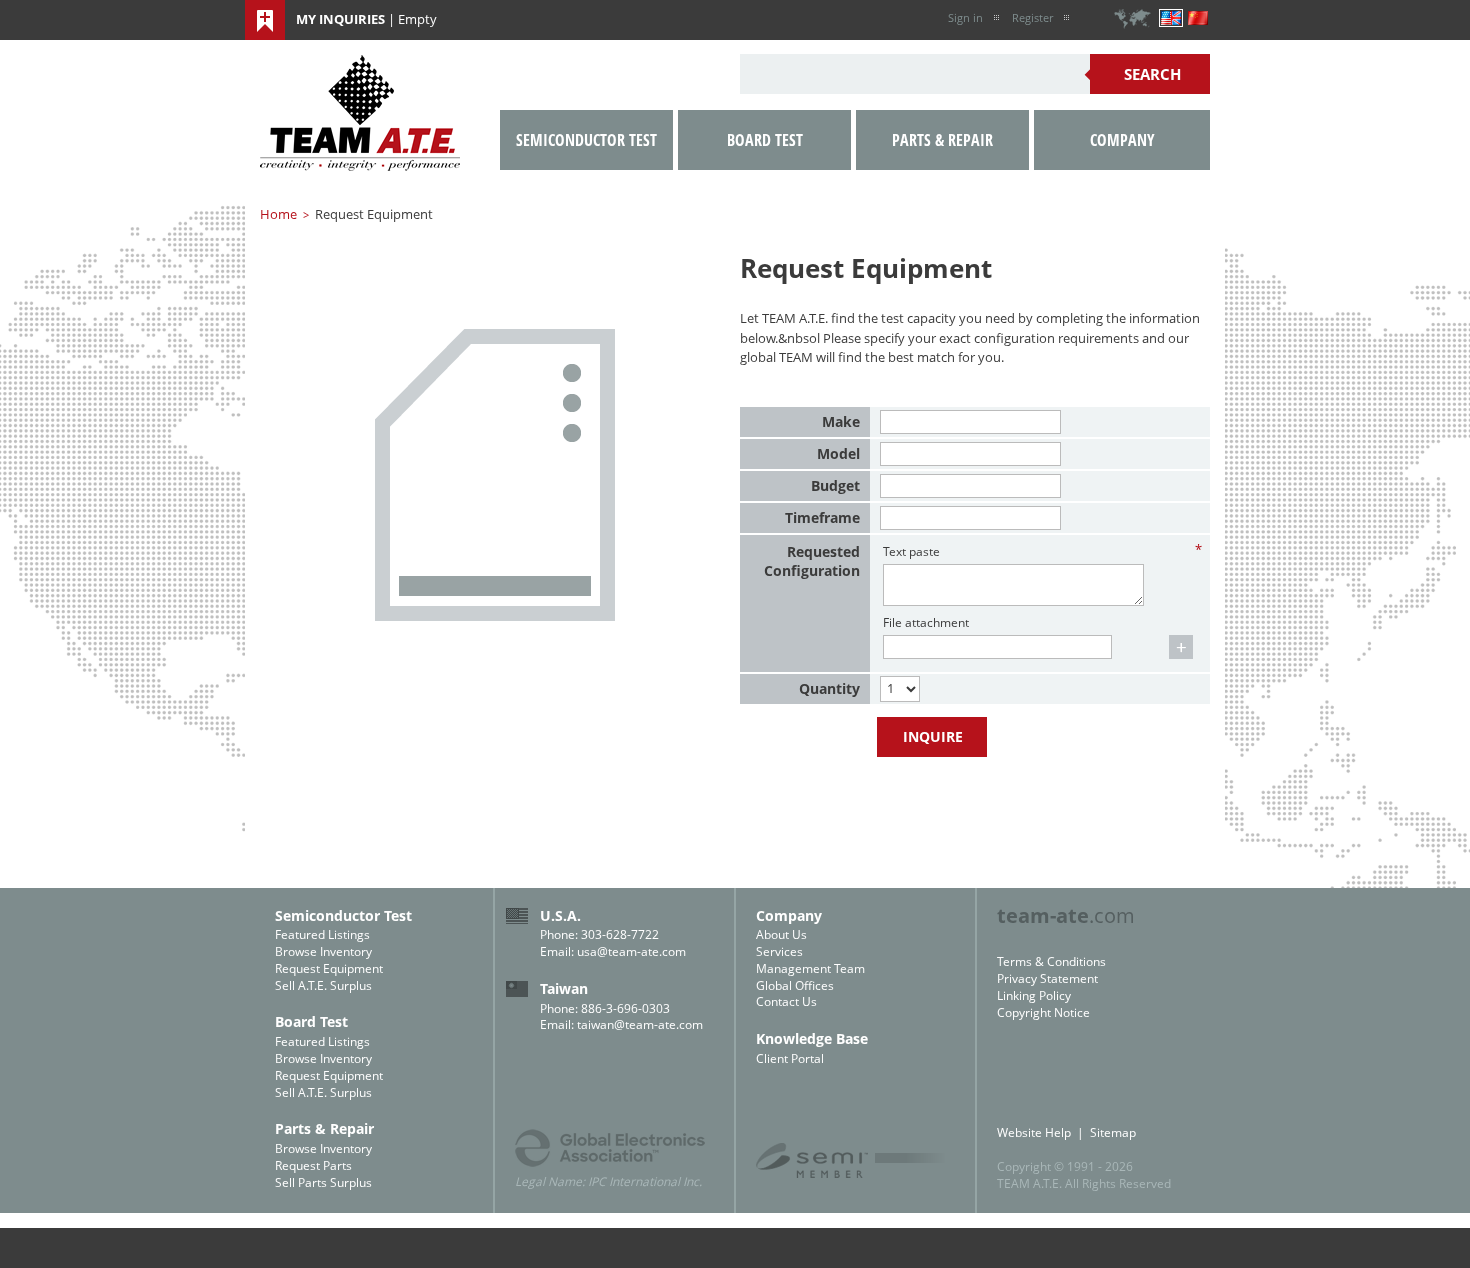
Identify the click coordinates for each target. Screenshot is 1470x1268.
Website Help (1034, 1132)
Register (1032, 17)
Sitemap (1113, 1132)
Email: (558, 951)
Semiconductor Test (586, 140)
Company (1122, 140)
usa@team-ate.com (631, 951)
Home (278, 214)
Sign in (965, 17)
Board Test (765, 140)
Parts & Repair (942, 140)
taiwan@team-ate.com (640, 1024)
